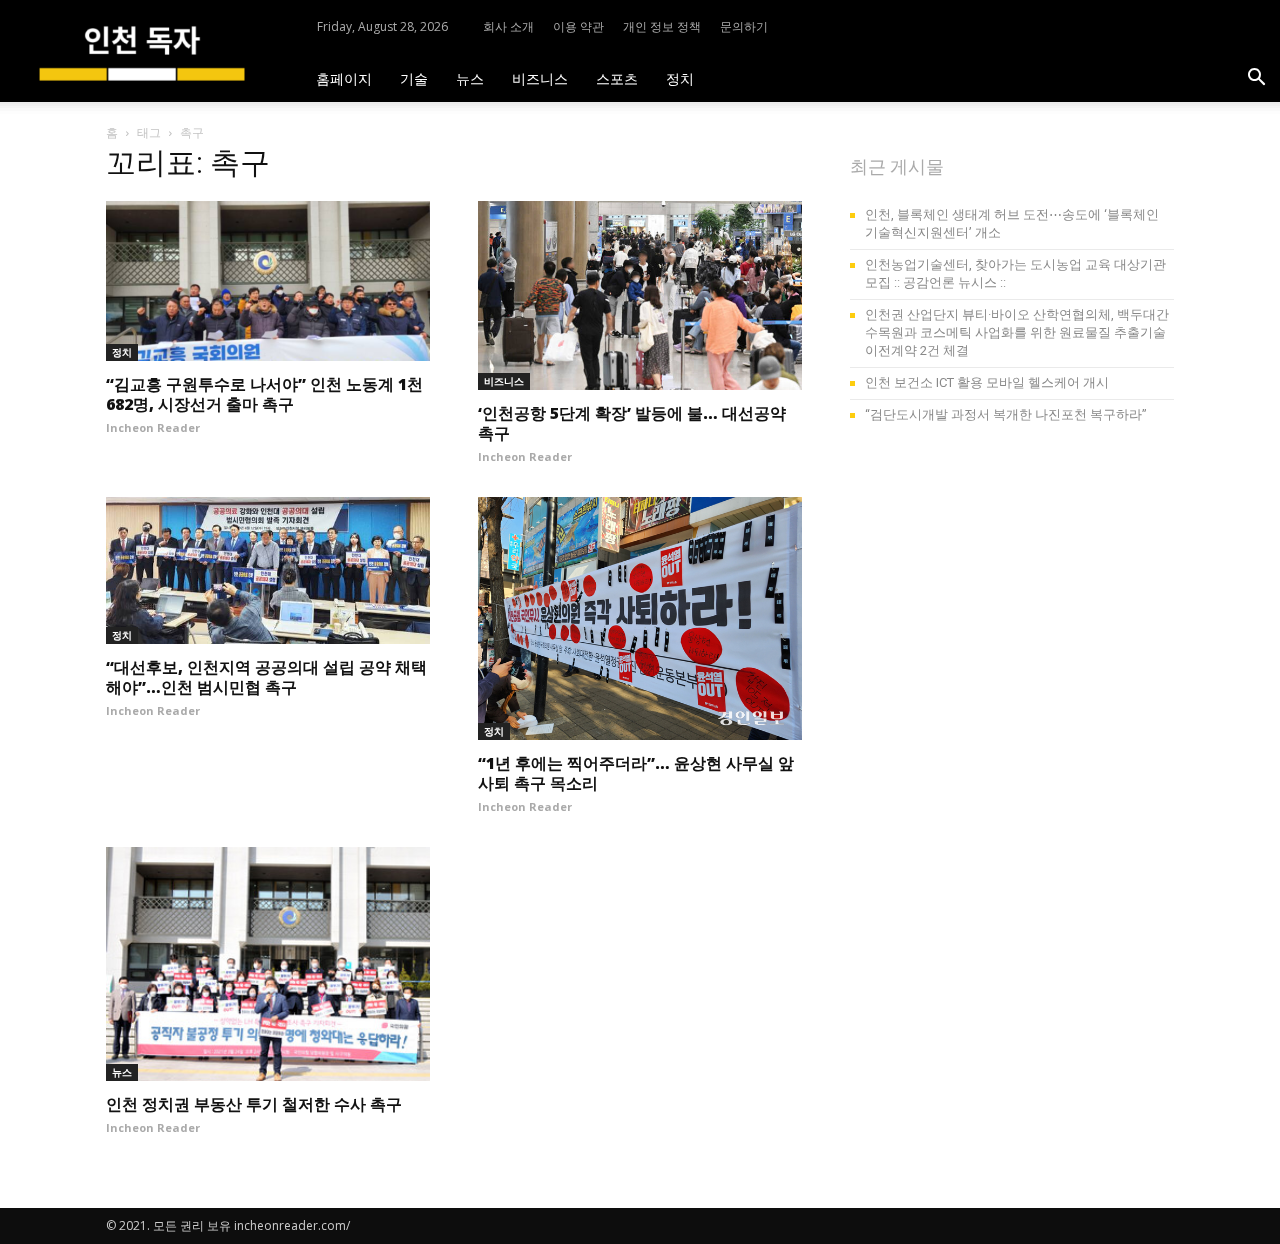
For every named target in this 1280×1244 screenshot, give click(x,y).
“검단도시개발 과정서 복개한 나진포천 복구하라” (1006, 414)
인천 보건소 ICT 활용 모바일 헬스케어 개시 (987, 382)
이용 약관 (578, 26)
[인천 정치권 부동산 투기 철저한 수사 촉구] (268, 964)
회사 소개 (508, 26)
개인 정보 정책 (662, 26)
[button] (1256, 79)
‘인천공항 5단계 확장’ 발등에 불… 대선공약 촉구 (632, 423)
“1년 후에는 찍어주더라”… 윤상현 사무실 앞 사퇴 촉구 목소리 (636, 773)
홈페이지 (344, 77)
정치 (680, 77)
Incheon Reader (153, 427)
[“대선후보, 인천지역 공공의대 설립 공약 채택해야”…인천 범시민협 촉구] (268, 570)
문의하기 (744, 26)
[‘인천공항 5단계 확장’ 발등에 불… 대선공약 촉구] (640, 295)
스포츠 (617, 77)
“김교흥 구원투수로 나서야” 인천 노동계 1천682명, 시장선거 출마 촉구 (264, 394)
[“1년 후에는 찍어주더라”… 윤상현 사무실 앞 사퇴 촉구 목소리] (640, 618)
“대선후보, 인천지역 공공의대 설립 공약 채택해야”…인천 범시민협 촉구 (266, 677)
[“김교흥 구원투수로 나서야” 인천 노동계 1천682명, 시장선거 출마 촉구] (268, 281)
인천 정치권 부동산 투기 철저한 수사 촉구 (254, 1104)
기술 (414, 77)
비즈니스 (540, 77)
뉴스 (470, 77)
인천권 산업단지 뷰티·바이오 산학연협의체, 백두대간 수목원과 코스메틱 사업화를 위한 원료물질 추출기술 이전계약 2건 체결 (1017, 332)
